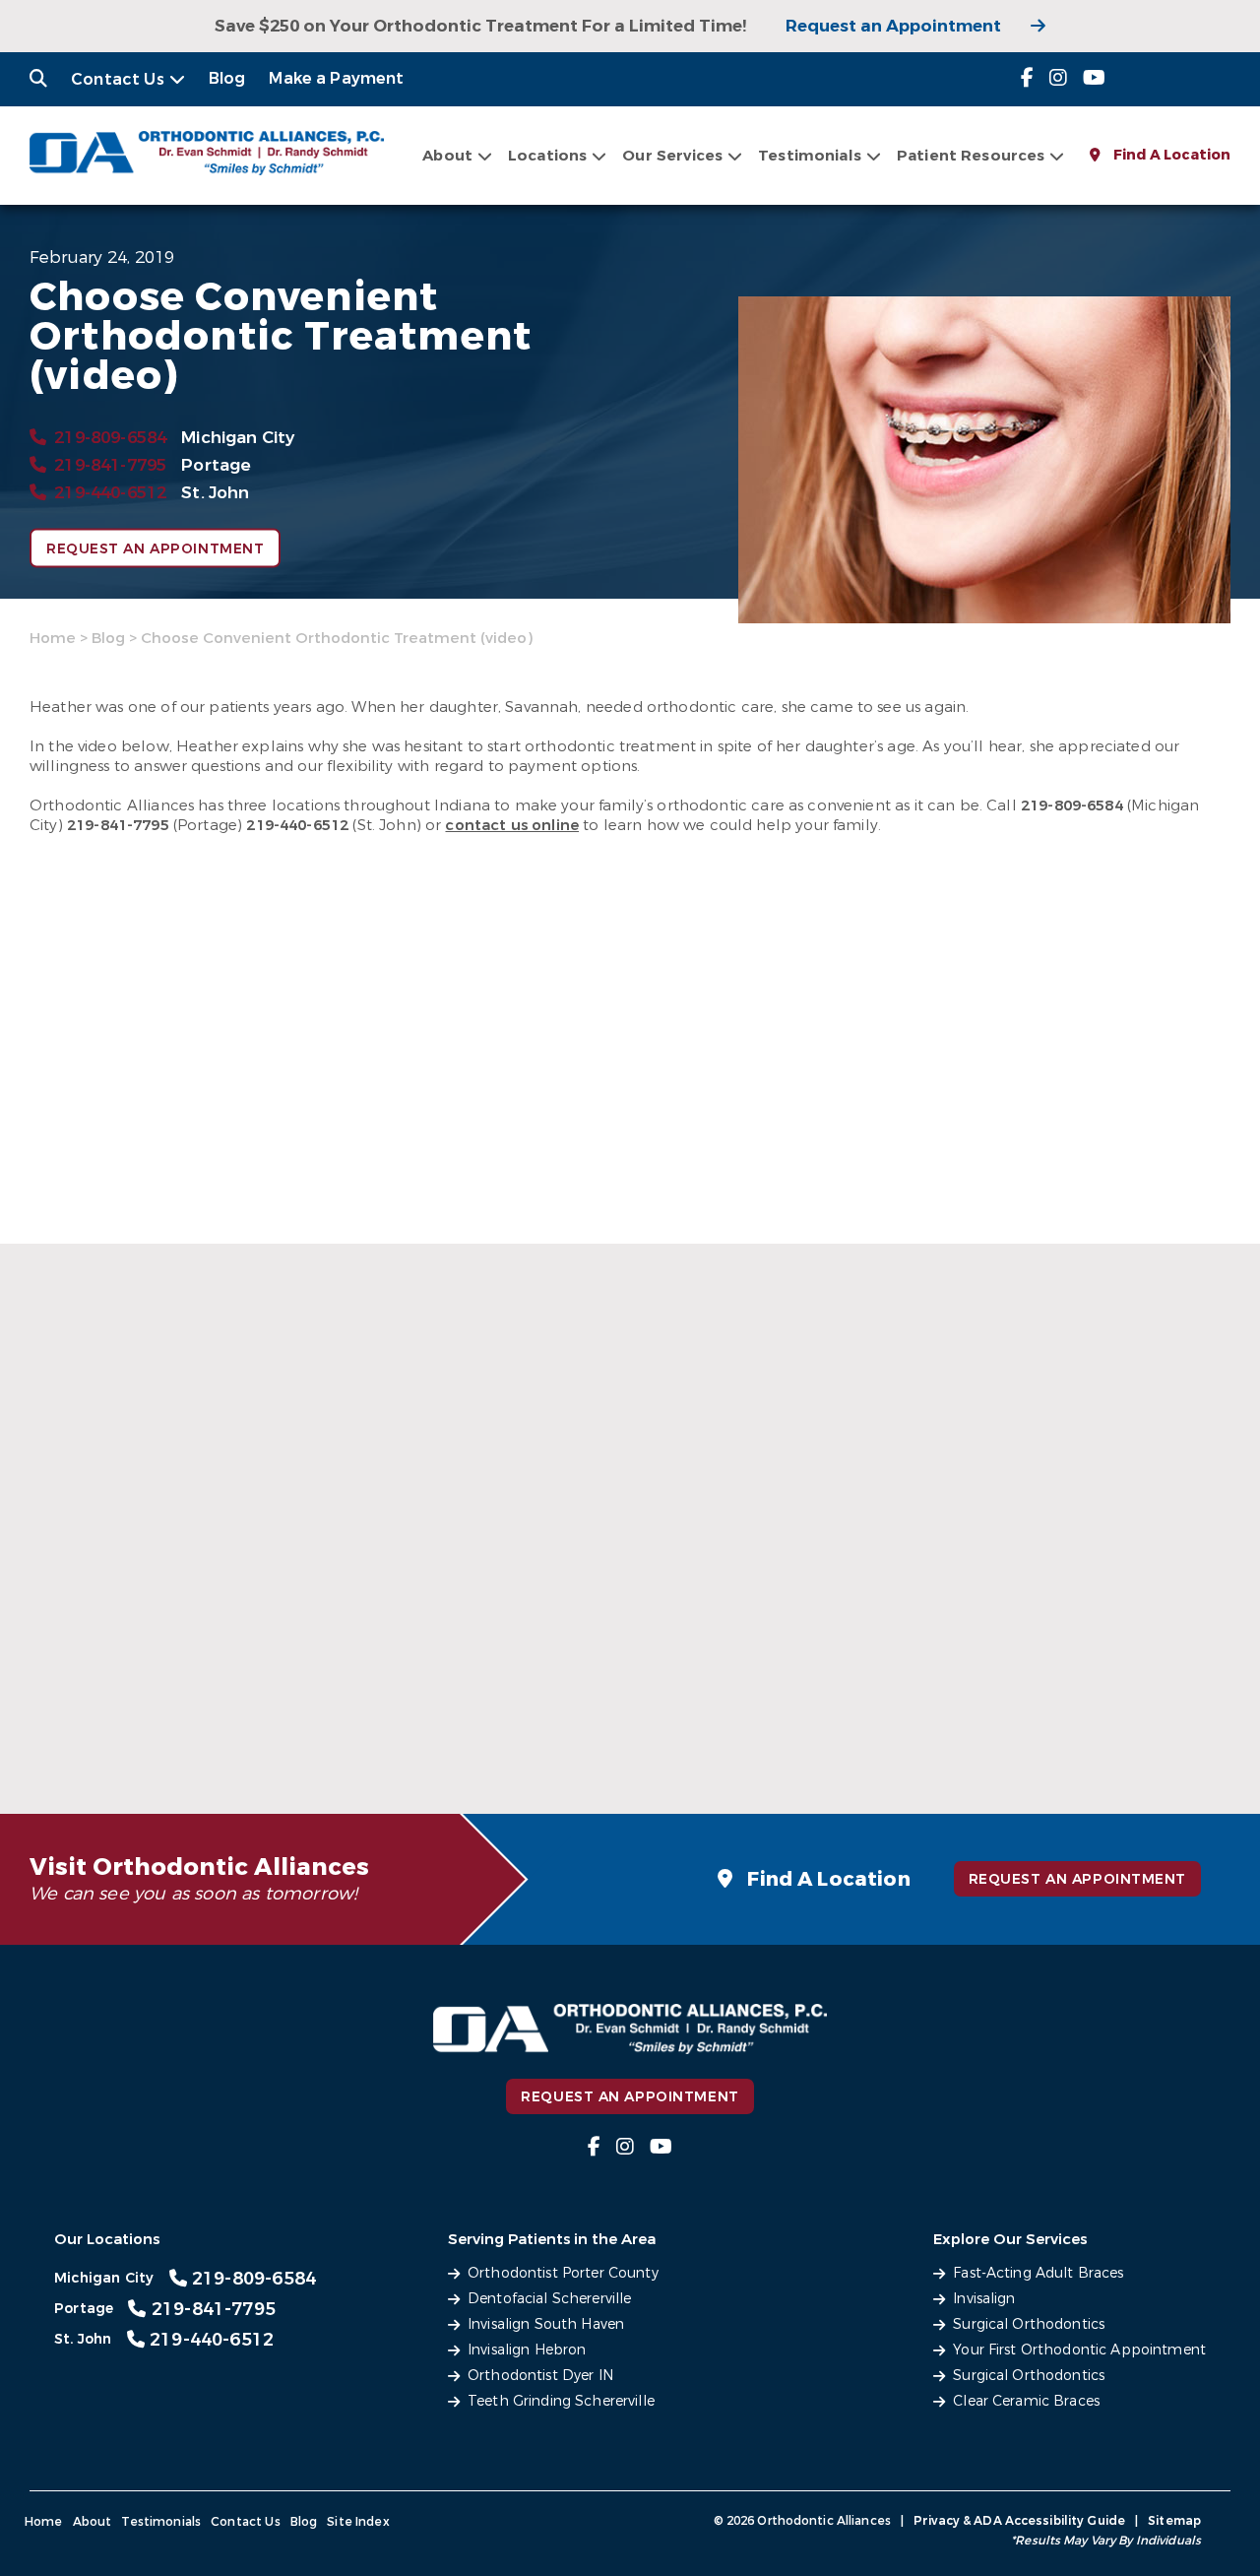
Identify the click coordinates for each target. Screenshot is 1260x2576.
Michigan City (238, 438)
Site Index (358, 2522)
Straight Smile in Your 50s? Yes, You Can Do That (209, 1721)
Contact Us (118, 79)
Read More (204, 1734)
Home (53, 638)
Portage (216, 465)
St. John (215, 493)
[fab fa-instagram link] (1058, 78)
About (447, 156)
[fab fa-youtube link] (1094, 78)
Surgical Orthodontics (1029, 2324)
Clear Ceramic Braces (1026, 2401)
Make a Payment (336, 78)
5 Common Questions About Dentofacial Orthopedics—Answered (589, 1711)
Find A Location (1170, 155)
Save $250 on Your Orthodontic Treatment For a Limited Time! (480, 26)
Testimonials (161, 2522)
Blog (227, 78)
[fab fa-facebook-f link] (1027, 78)
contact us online (512, 825)
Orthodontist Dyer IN (540, 2376)
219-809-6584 (110, 438)
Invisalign (984, 2299)
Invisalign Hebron (527, 2350)
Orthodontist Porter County (563, 2273)
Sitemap (1174, 2521)
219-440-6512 (110, 493)
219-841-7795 (110, 465)
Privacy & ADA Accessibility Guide (1019, 2521)
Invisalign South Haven (546, 2324)
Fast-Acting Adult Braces (1038, 2273)
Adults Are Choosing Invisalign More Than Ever (1007, 1721)
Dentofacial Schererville (549, 2299)
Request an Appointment (893, 26)
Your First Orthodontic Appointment (1079, 2350)
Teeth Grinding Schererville (561, 2401)
